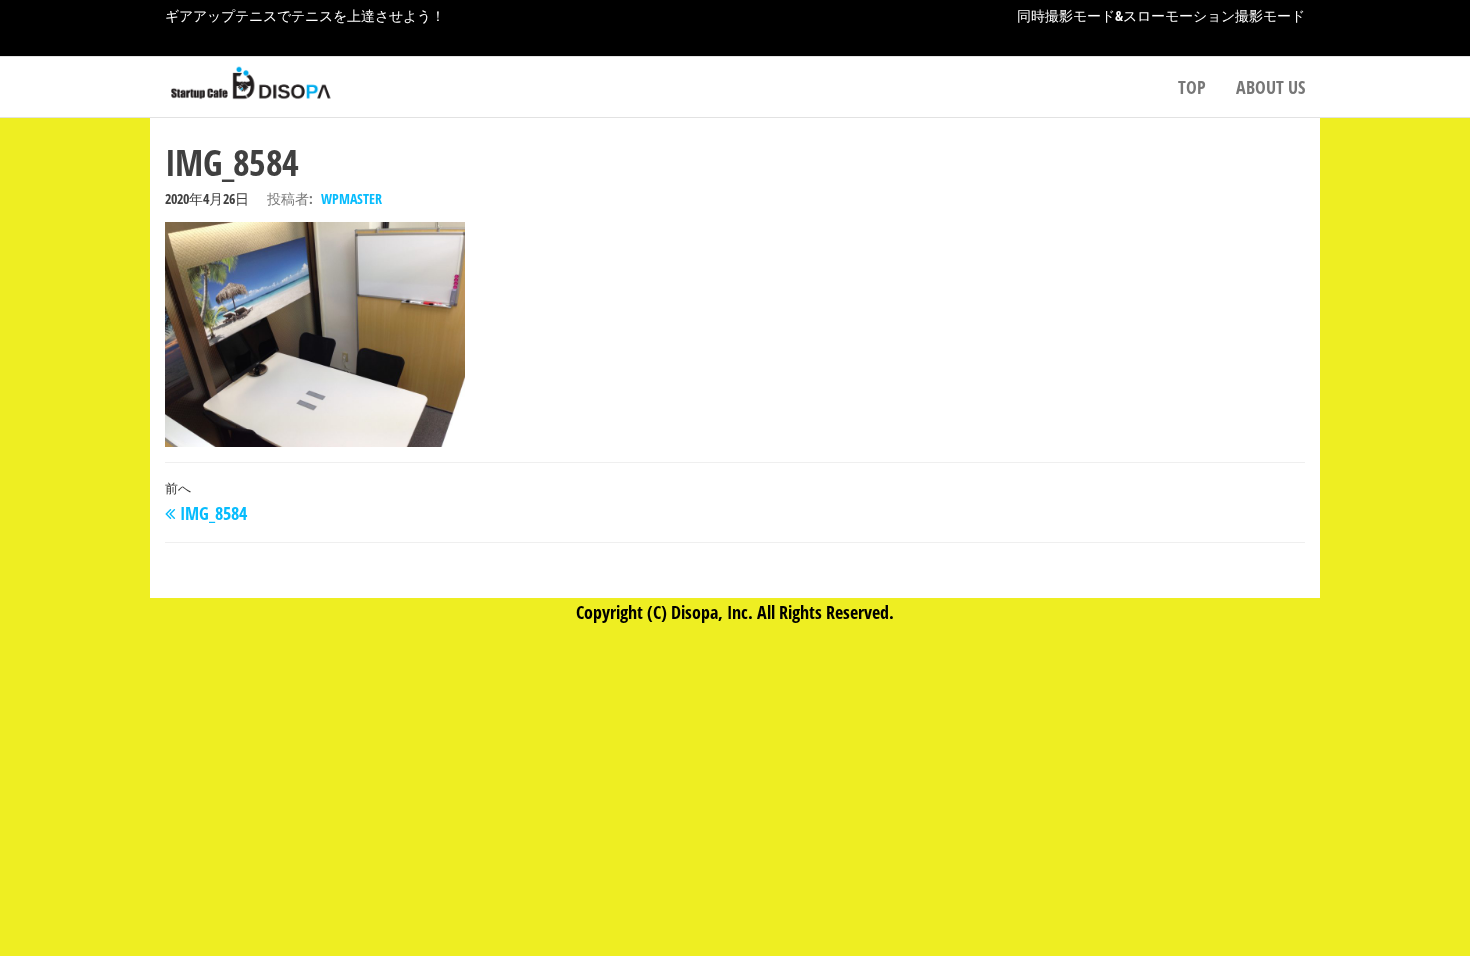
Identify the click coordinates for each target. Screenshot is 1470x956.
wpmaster (351, 198)
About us (1270, 87)
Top (1192, 87)
